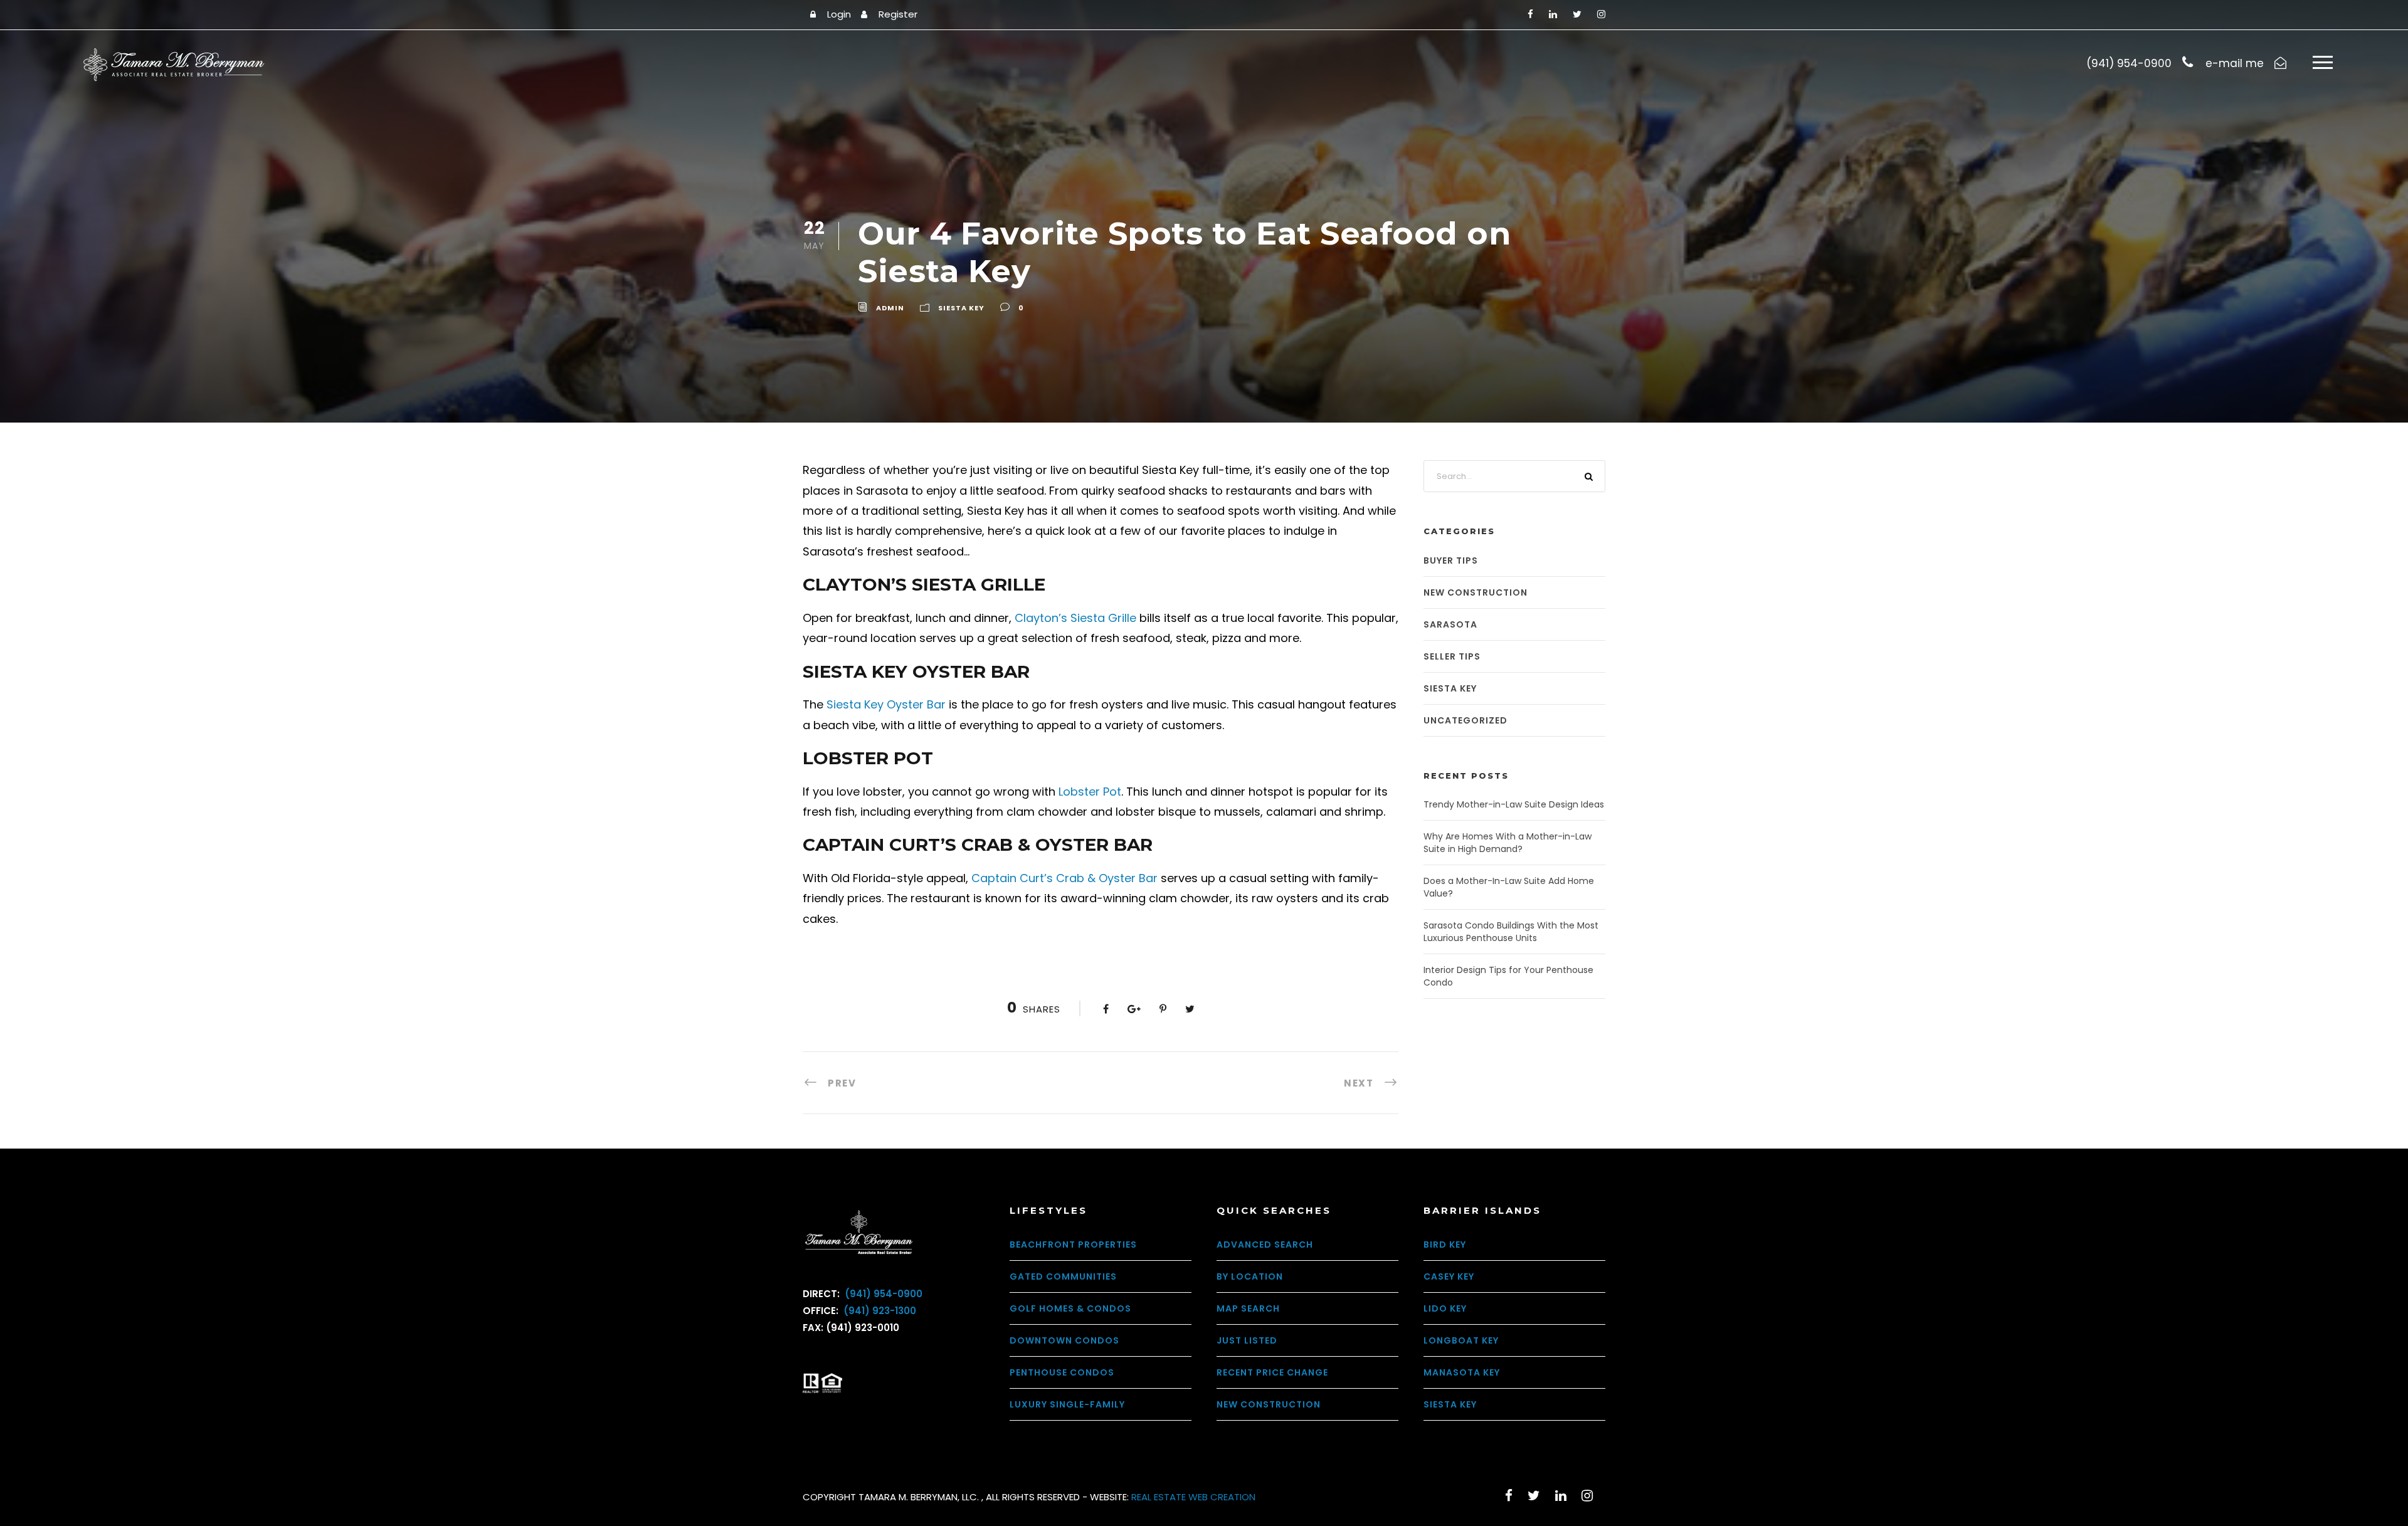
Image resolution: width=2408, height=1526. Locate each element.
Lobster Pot (1090, 792)
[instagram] (1601, 14)
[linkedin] (1553, 14)
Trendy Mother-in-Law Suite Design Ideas (1514, 804)
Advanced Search (1265, 1244)
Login (839, 14)
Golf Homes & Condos (1070, 1308)
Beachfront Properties (1073, 1244)
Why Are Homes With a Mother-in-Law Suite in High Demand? (1508, 843)
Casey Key (1449, 1276)
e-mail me (2235, 63)
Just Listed (1247, 1340)
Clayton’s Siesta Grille (1075, 618)
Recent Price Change (1272, 1372)
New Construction (1476, 592)
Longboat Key (1461, 1340)
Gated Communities (1063, 1276)
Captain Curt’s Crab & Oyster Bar (1064, 878)
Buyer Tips (1451, 560)
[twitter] (1577, 14)
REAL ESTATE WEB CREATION (1193, 1497)
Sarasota (1450, 624)
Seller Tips (1452, 656)
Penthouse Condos (1062, 1372)
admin (890, 308)
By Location (1250, 1276)
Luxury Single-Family (1067, 1404)
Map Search (1248, 1308)
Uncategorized (1465, 720)
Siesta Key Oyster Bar (886, 704)
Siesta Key (961, 308)
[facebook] (1530, 14)
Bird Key (1445, 1244)
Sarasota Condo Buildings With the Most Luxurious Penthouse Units (1511, 932)
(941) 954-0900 (882, 1294)
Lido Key (1445, 1308)
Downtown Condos (1064, 1340)
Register (898, 14)
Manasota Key (1462, 1372)
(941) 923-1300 (879, 1311)
